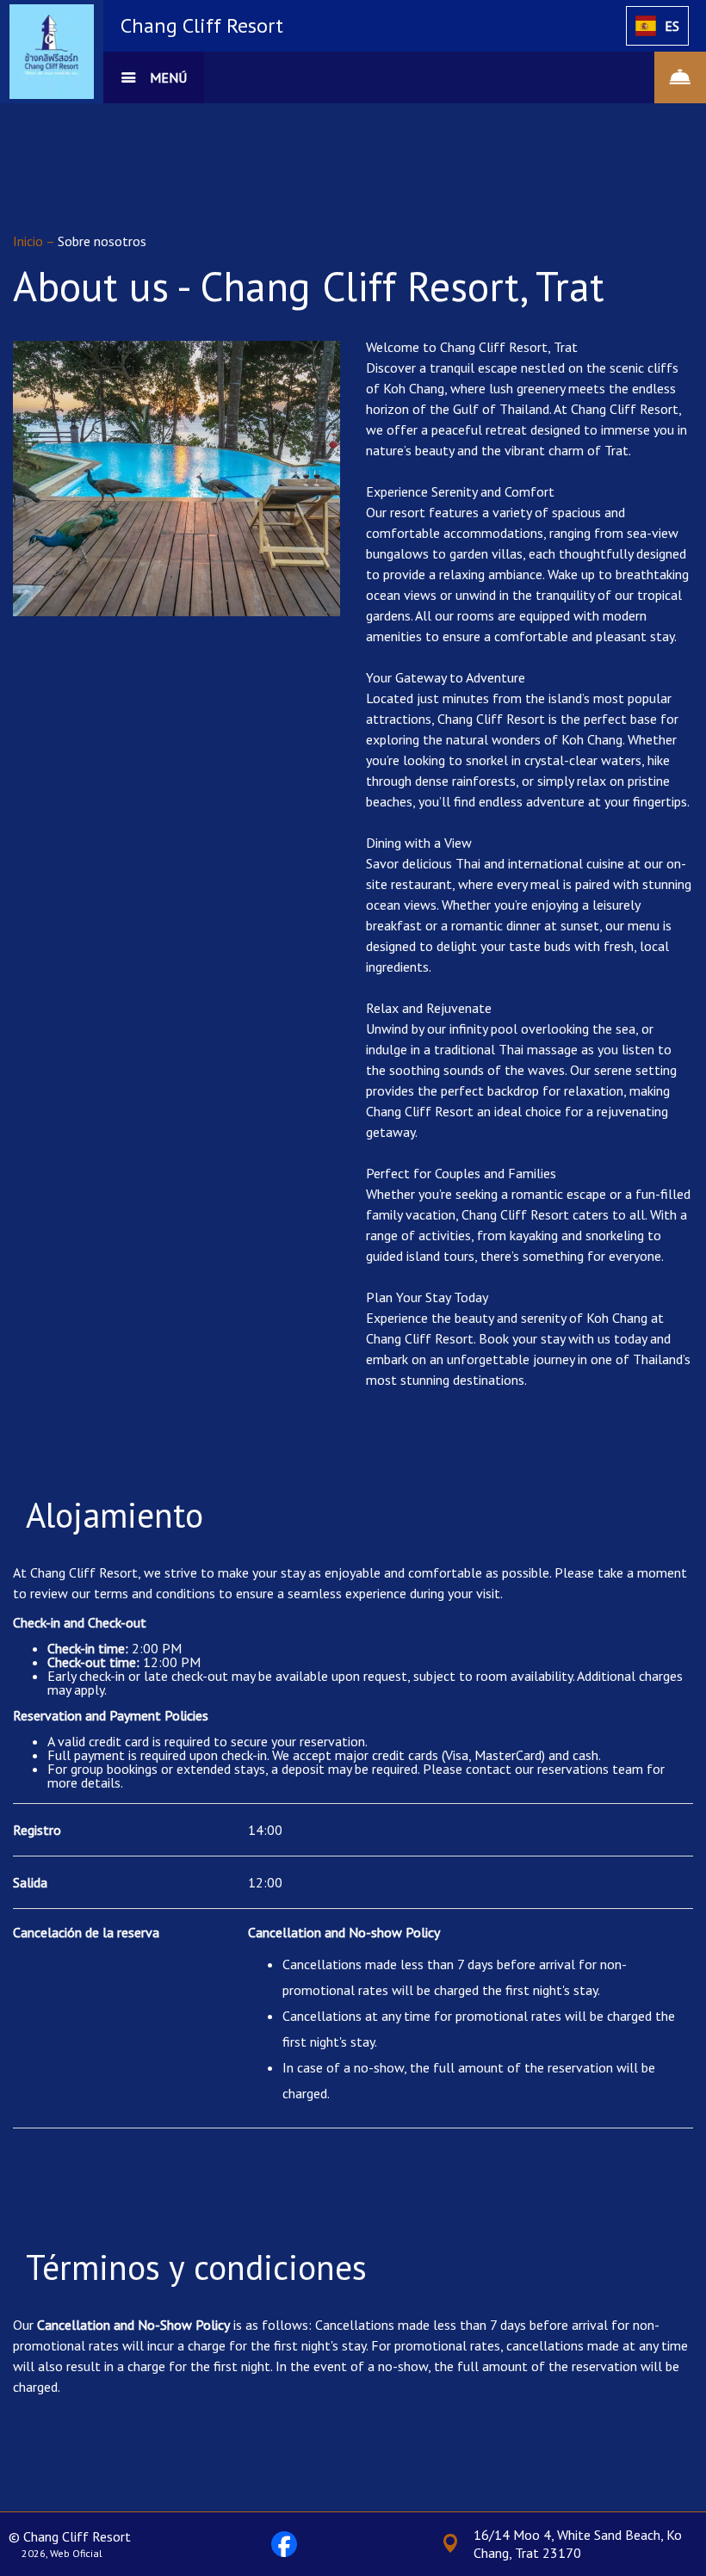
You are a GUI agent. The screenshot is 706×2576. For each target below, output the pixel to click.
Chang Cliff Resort (202, 25)
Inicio (29, 241)
